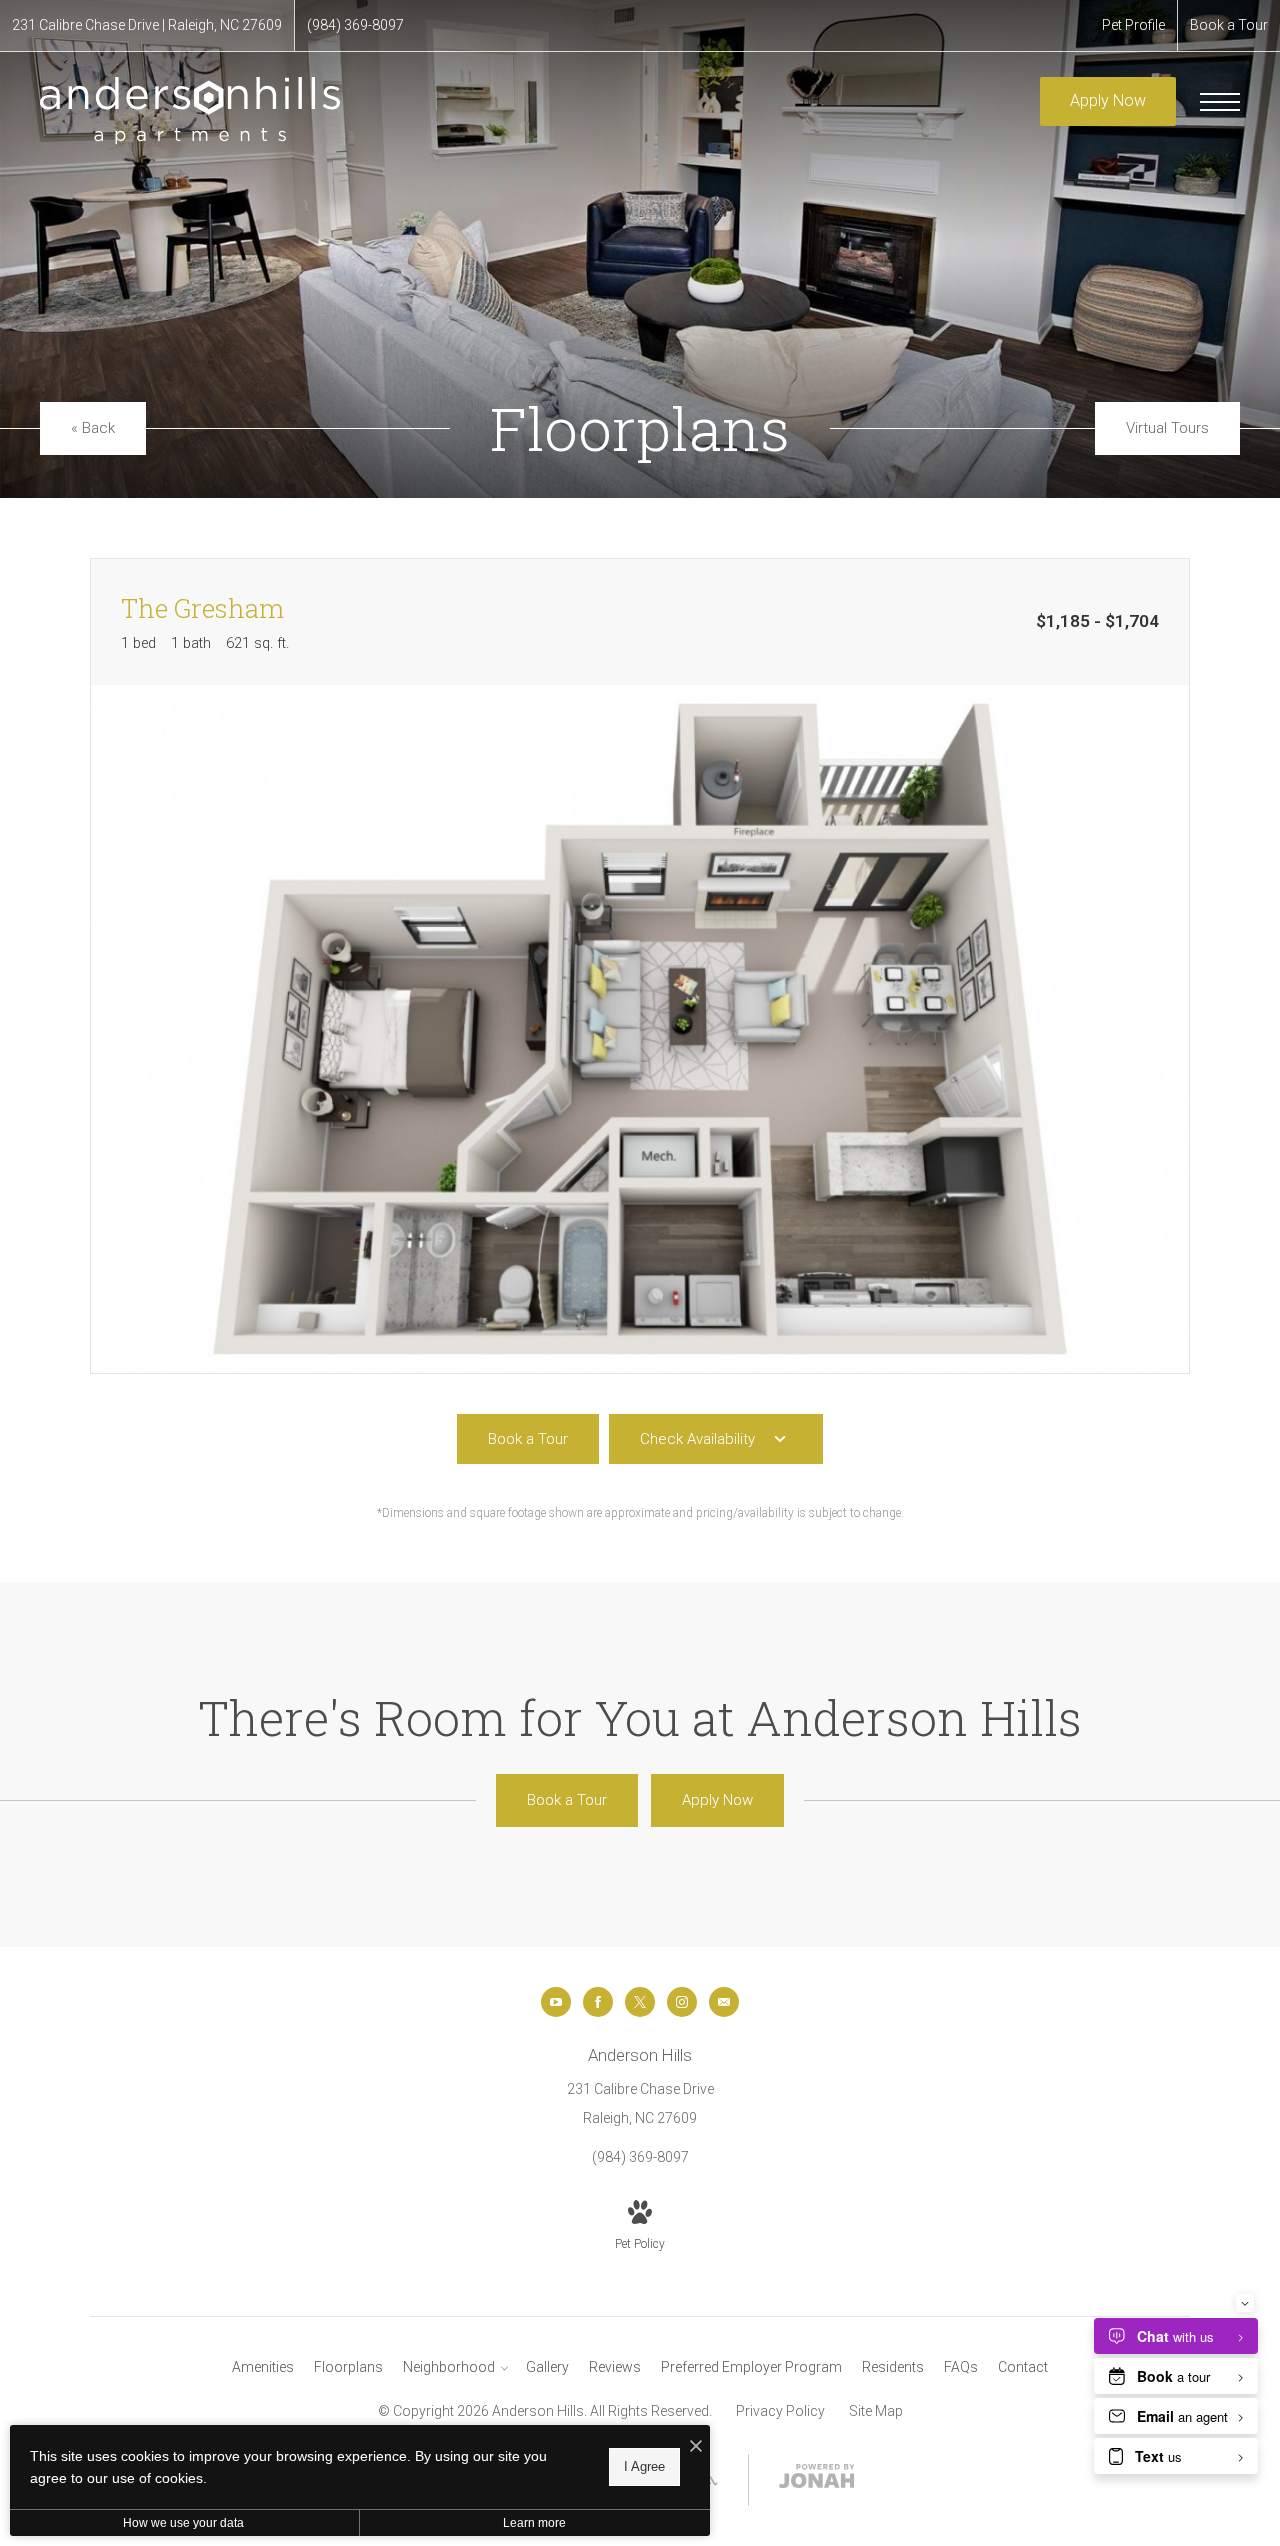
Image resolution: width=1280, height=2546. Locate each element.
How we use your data (183, 2523)
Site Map (876, 2411)
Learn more (534, 2523)
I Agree (644, 2466)
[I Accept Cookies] (696, 2447)
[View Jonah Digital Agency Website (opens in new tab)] (817, 2480)
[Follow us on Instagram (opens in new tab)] (682, 2002)
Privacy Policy (780, 2411)
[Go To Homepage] (190, 110)
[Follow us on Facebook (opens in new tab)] (598, 2002)
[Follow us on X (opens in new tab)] (640, 2002)
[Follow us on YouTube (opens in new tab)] (556, 2002)
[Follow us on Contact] (724, 2002)
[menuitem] (263, 2368)
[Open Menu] (1220, 102)
